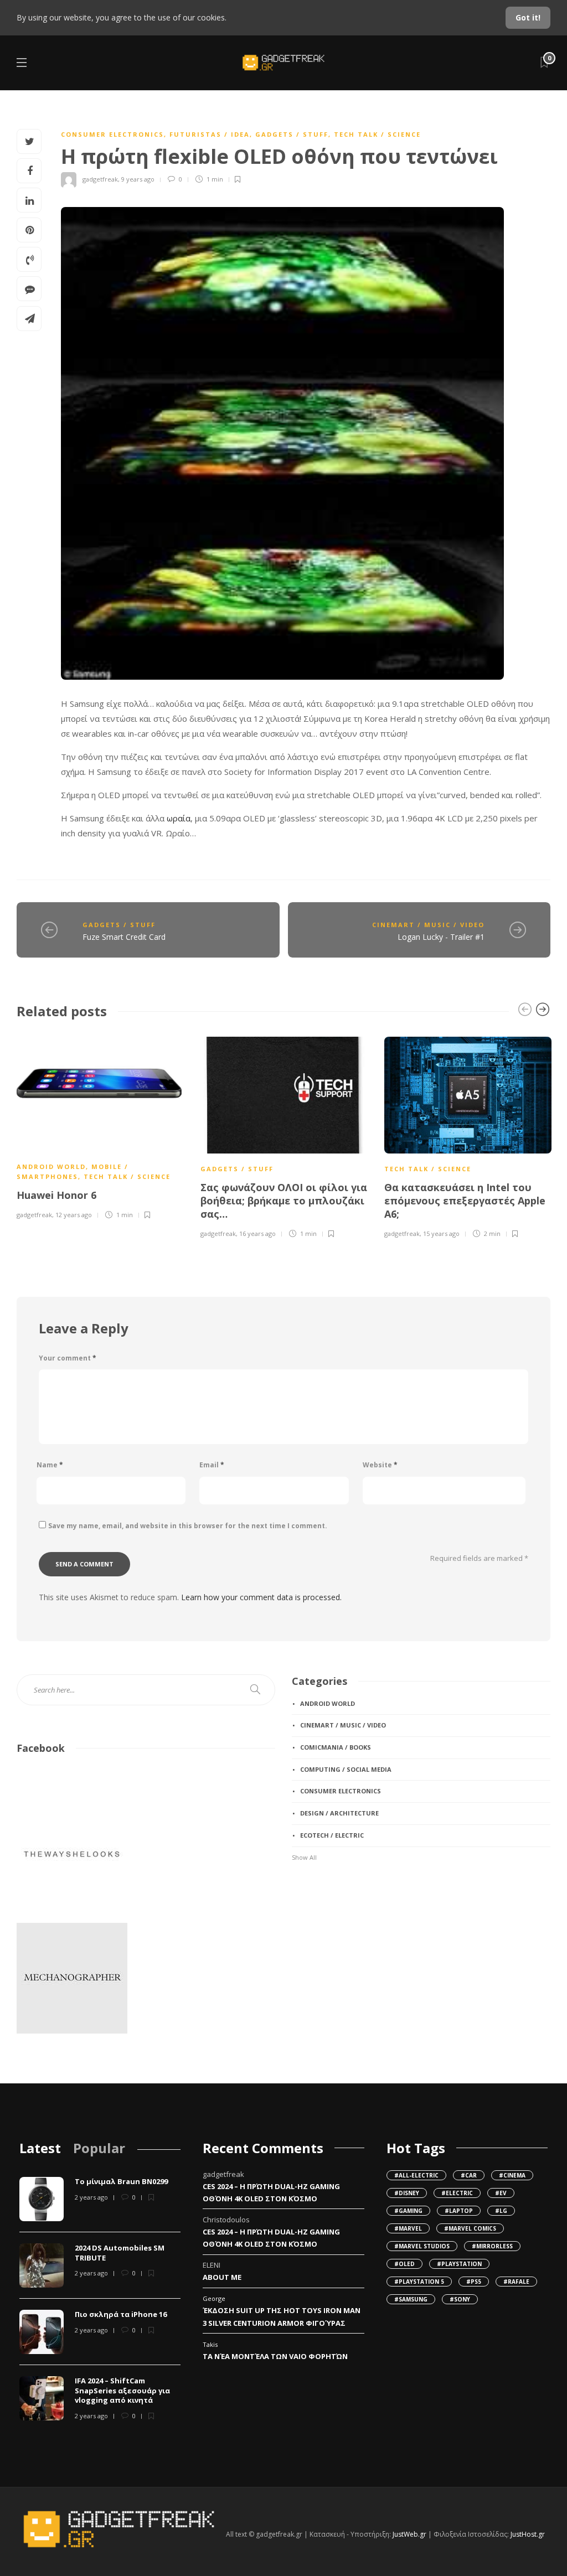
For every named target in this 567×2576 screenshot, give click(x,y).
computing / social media (346, 1769)
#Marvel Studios (422, 2246)
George (214, 2298)
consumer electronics (112, 134)
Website (380, 1465)
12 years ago (74, 1215)
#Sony (460, 2299)
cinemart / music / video (428, 925)
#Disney (407, 2193)
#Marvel (408, 2228)
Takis (210, 2344)
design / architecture (339, 1813)
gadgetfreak (100, 179)
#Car (469, 2175)
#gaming (408, 2211)
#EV (501, 2193)
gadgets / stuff (292, 134)
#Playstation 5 (419, 2282)
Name (50, 1465)
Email (212, 1465)
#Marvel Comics (470, 2228)
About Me (222, 2277)
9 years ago (138, 179)
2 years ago (91, 2197)
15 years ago (441, 1233)
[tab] (40, 2148)
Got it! (528, 17)
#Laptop (459, 2211)
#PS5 (474, 2282)
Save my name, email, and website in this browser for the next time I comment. (188, 1526)
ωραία (179, 818)
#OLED (404, 2264)
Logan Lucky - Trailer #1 (441, 937)
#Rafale (516, 2282)
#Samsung (411, 2299)
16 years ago (257, 1233)
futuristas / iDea (210, 134)
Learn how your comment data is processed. (261, 1597)
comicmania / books (336, 1747)
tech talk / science (377, 134)
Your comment (68, 1358)
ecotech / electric (332, 1835)
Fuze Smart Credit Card (124, 937)
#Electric (457, 2193)
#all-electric (416, 2175)
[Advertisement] (347, 1951)
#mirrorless (492, 2246)
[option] (100, 1126)
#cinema (512, 2175)
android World (51, 1167)
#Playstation (459, 2264)
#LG (501, 2211)
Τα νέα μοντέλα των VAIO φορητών (275, 2356)
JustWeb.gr (409, 2534)
